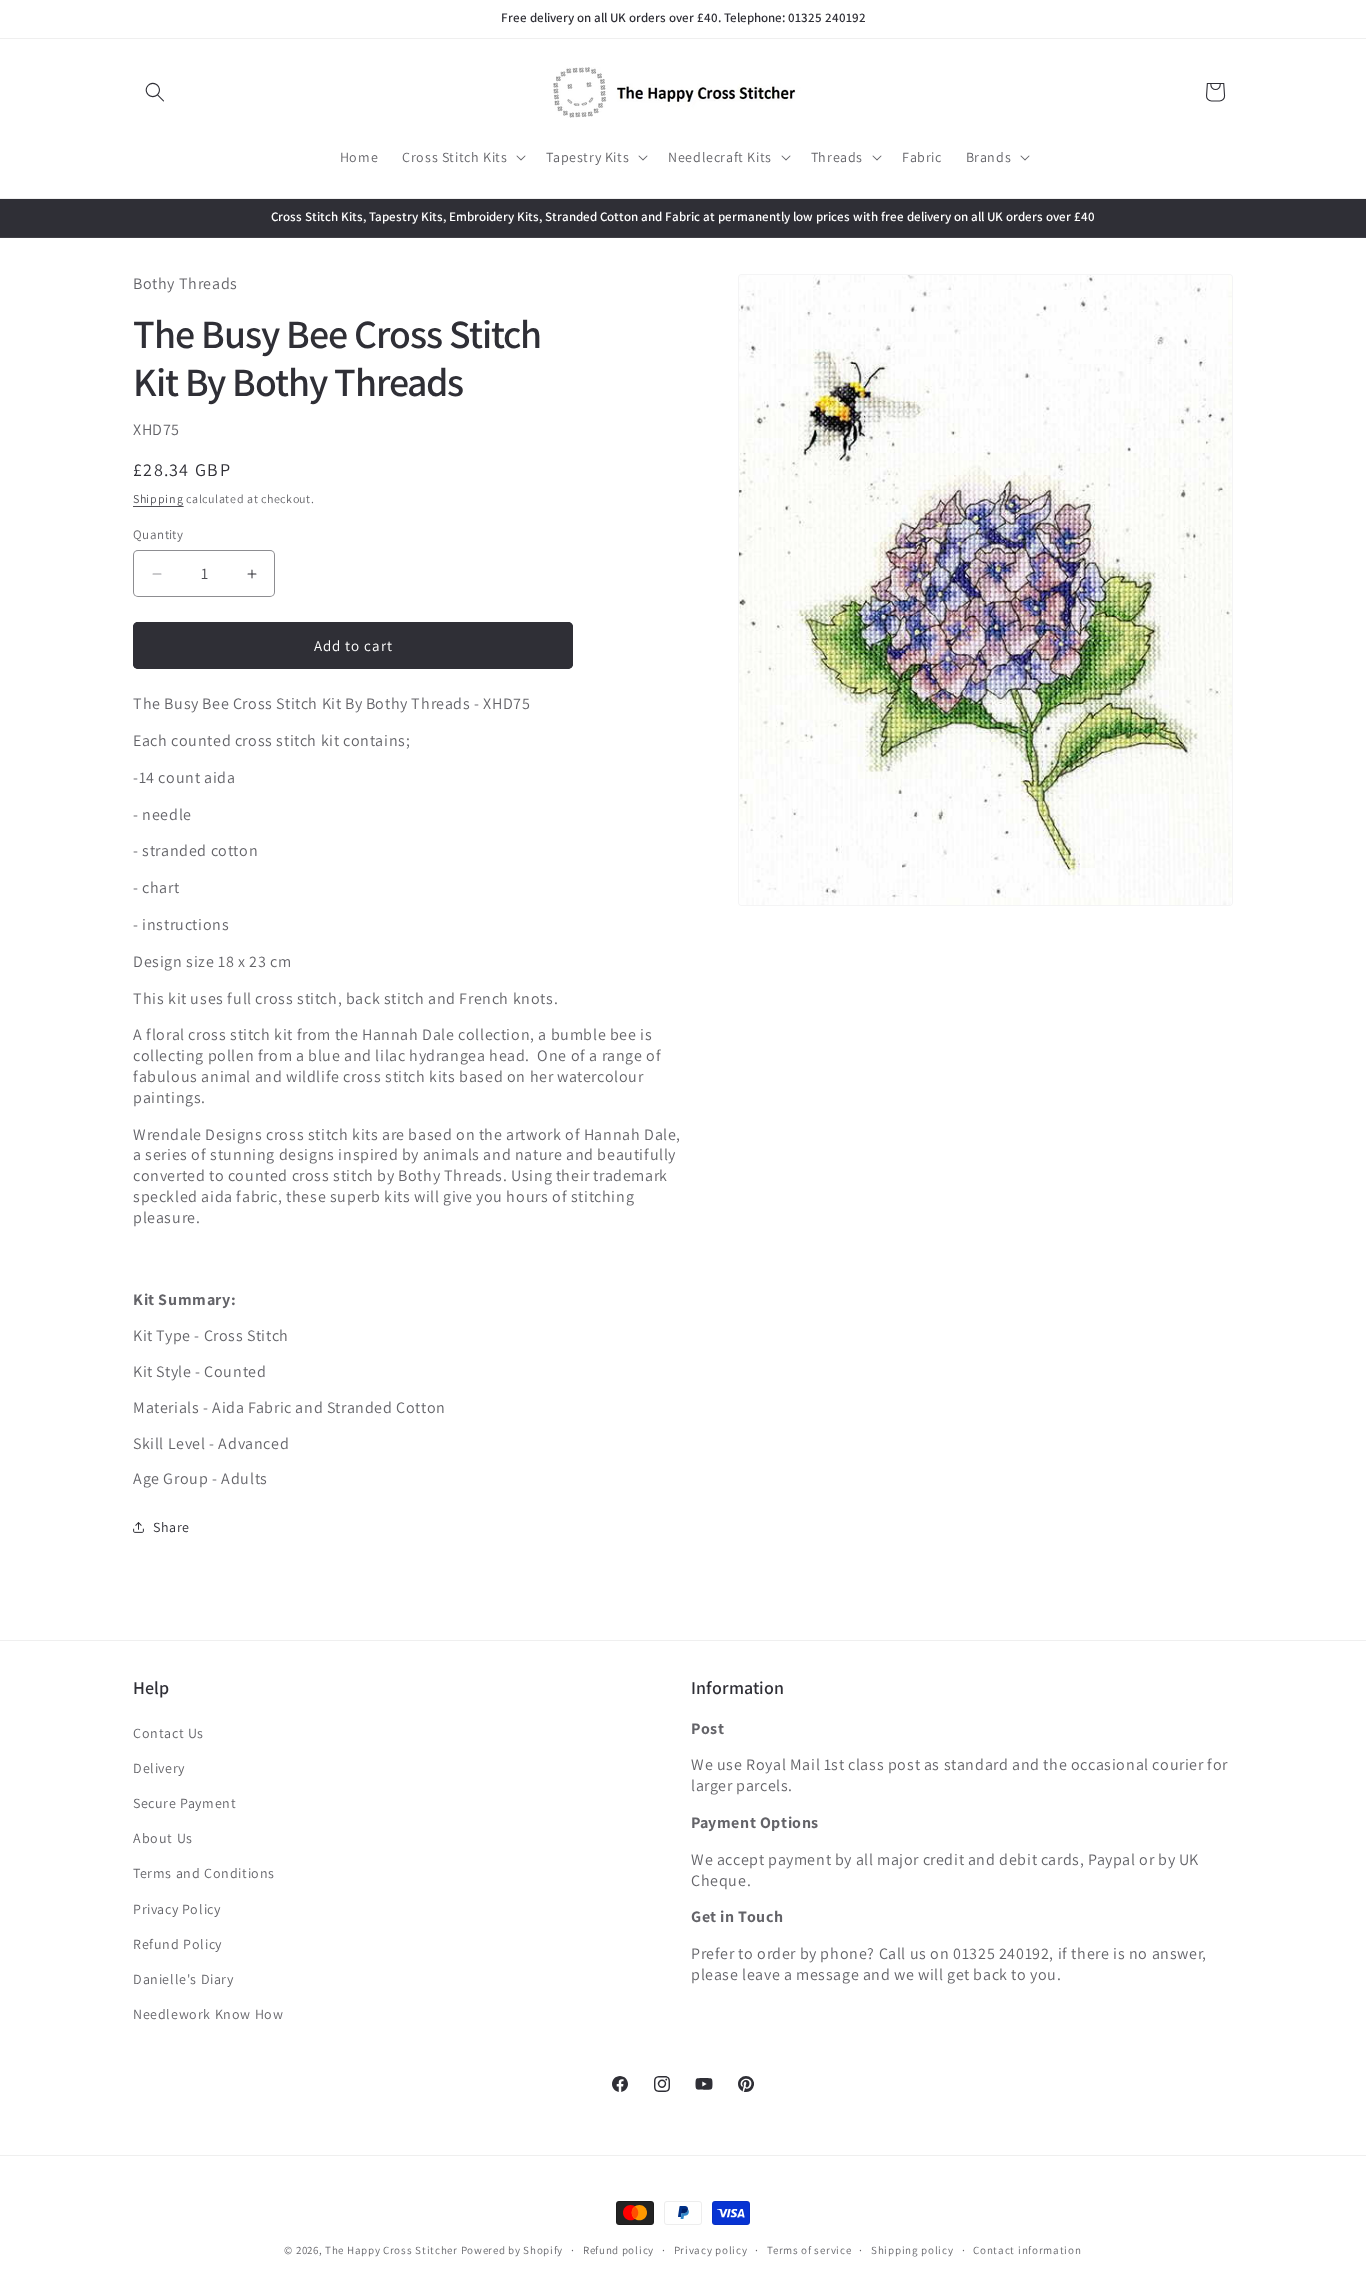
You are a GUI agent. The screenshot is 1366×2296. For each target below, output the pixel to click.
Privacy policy (711, 2249)
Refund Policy (177, 1944)
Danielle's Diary (183, 1979)
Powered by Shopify (512, 2250)
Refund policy (618, 2249)
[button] (155, 92)
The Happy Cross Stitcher (391, 2250)
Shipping (158, 499)
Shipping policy (912, 2249)
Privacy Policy (176, 1909)
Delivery (159, 1768)
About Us (163, 1838)
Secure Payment (184, 1803)
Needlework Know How (208, 2014)
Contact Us (168, 1733)
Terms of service (809, 2249)
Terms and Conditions (204, 1874)
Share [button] (171, 1527)
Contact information (1027, 2249)
